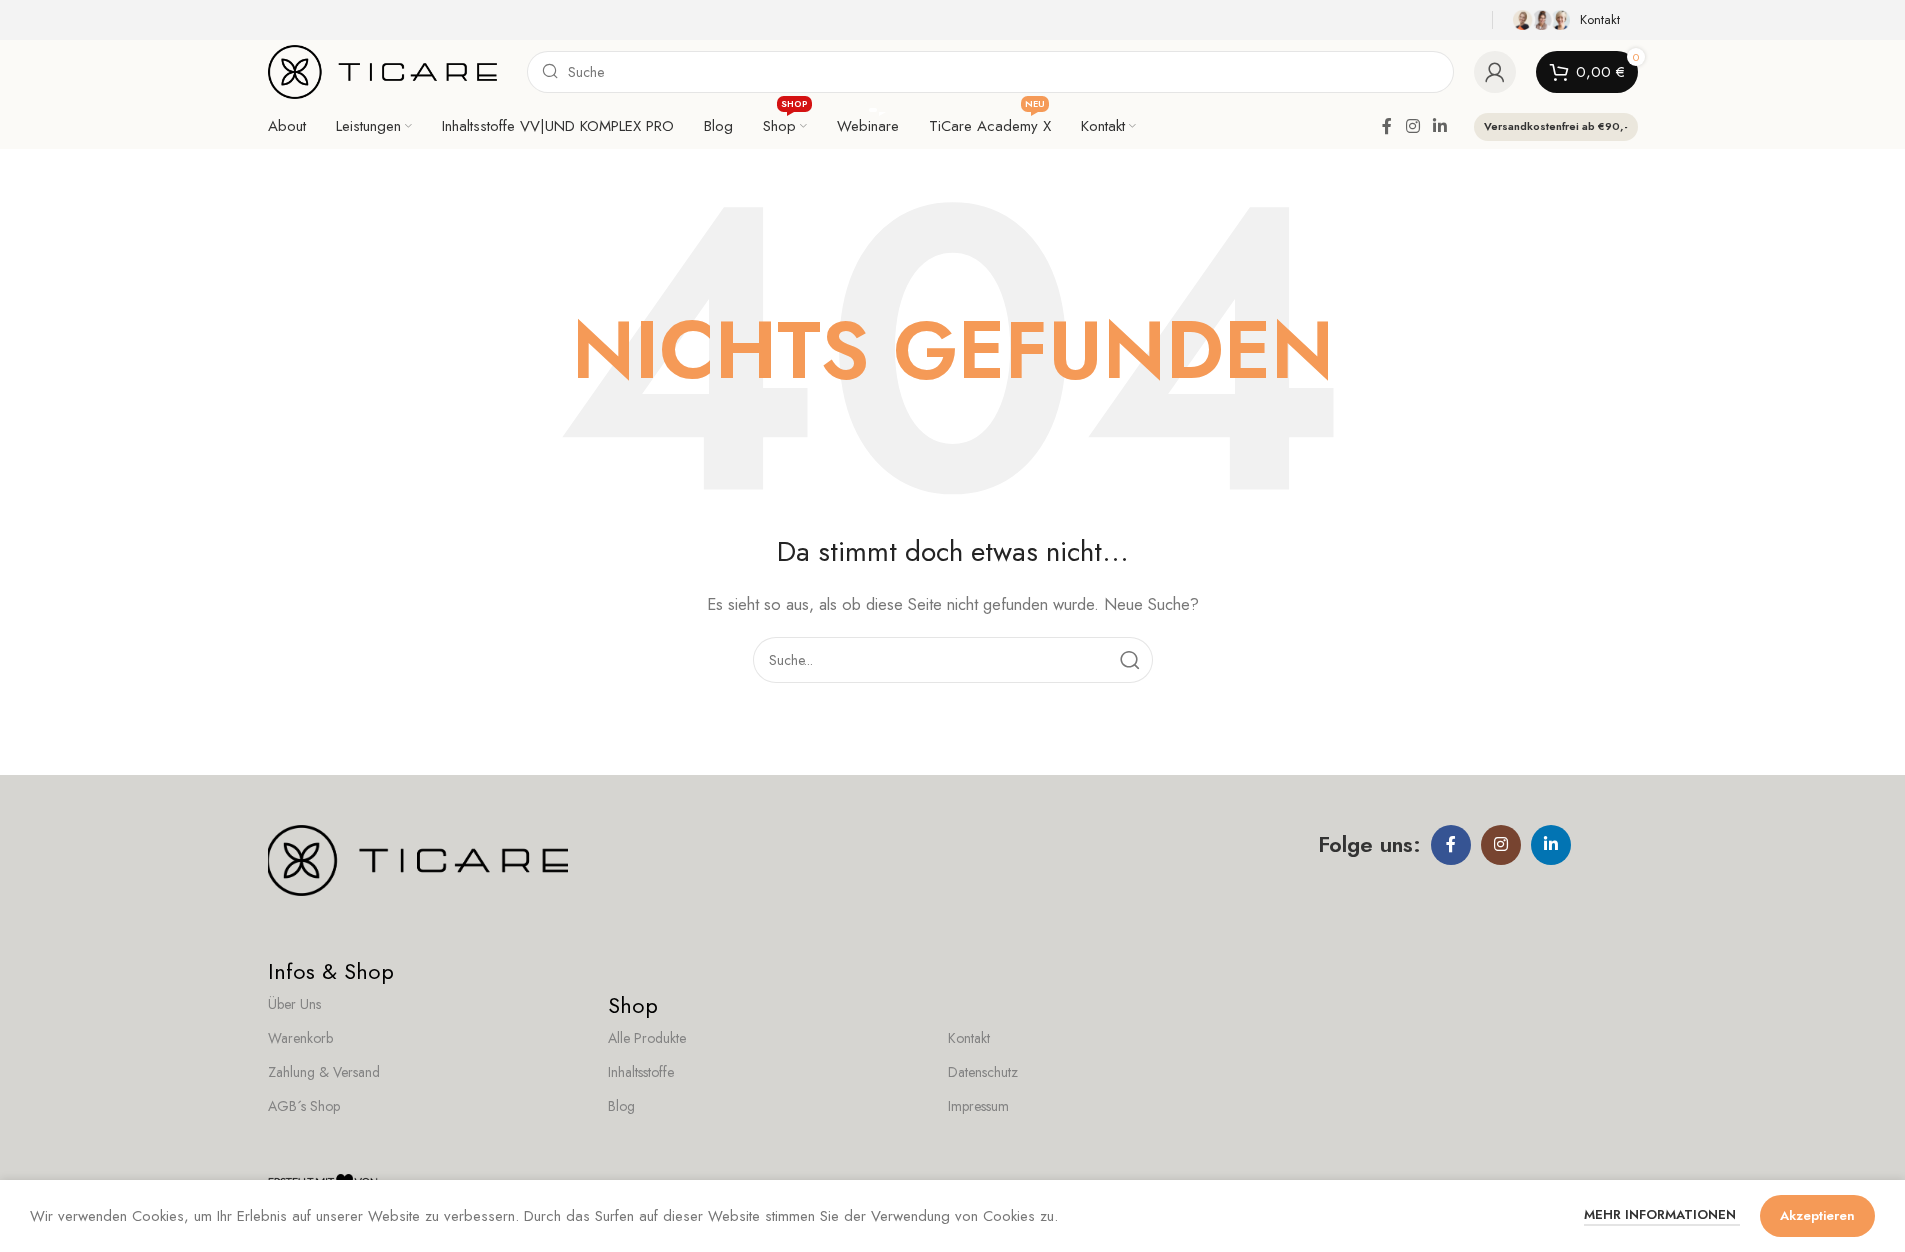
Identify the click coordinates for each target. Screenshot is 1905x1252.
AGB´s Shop (304, 1106)
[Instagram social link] (1412, 126)
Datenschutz (983, 1072)
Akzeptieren (1817, 1215)
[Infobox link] (1570, 19)
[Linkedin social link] (1439, 126)
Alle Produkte (647, 1038)
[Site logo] (383, 70)
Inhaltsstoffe (641, 1072)
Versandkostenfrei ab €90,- (1556, 126)
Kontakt (969, 1038)
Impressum (978, 1106)
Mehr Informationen (1662, 1214)
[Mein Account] (1495, 72)
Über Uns (294, 1004)
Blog (621, 1106)
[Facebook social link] (1387, 126)
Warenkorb (300, 1038)
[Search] (1130, 660)
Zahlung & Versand (324, 1072)
